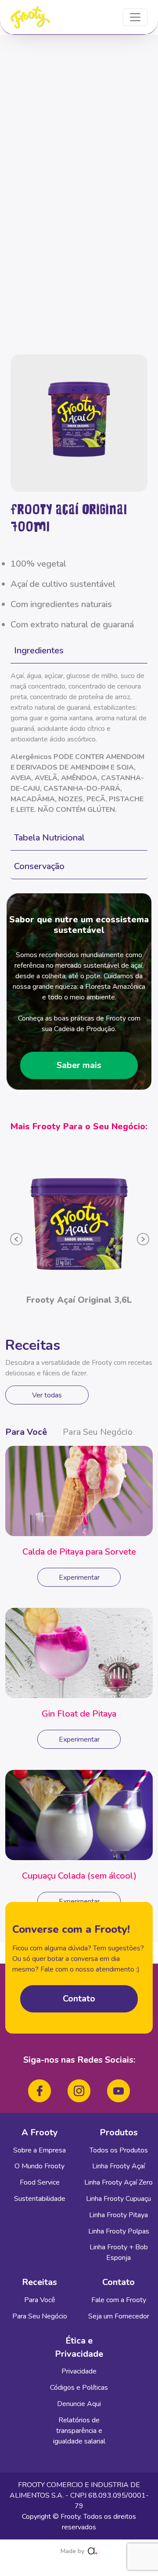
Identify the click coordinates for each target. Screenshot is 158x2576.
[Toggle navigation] (135, 17)
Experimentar (79, 1577)
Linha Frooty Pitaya (118, 2215)
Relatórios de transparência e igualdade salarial (79, 2431)
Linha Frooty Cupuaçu (118, 2199)
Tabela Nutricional (49, 838)
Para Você (26, 1432)
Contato (79, 1999)
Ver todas (47, 1395)
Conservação (39, 866)
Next (136, 1236)
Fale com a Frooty (119, 2300)
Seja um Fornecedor (119, 2316)
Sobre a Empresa (39, 2150)
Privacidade (79, 2371)
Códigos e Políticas (79, 2388)
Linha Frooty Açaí (118, 2166)
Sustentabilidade (40, 2199)
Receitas (39, 2282)
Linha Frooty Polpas (119, 2231)
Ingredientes (39, 650)
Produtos (119, 2132)
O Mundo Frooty (39, 2166)
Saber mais (79, 1065)
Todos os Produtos (119, 2150)
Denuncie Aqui (79, 2404)
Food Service (40, 2182)
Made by (72, 2551)
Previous (11, 1236)
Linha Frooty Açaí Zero (118, 2182)
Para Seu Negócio (98, 1432)
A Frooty (40, 2132)
